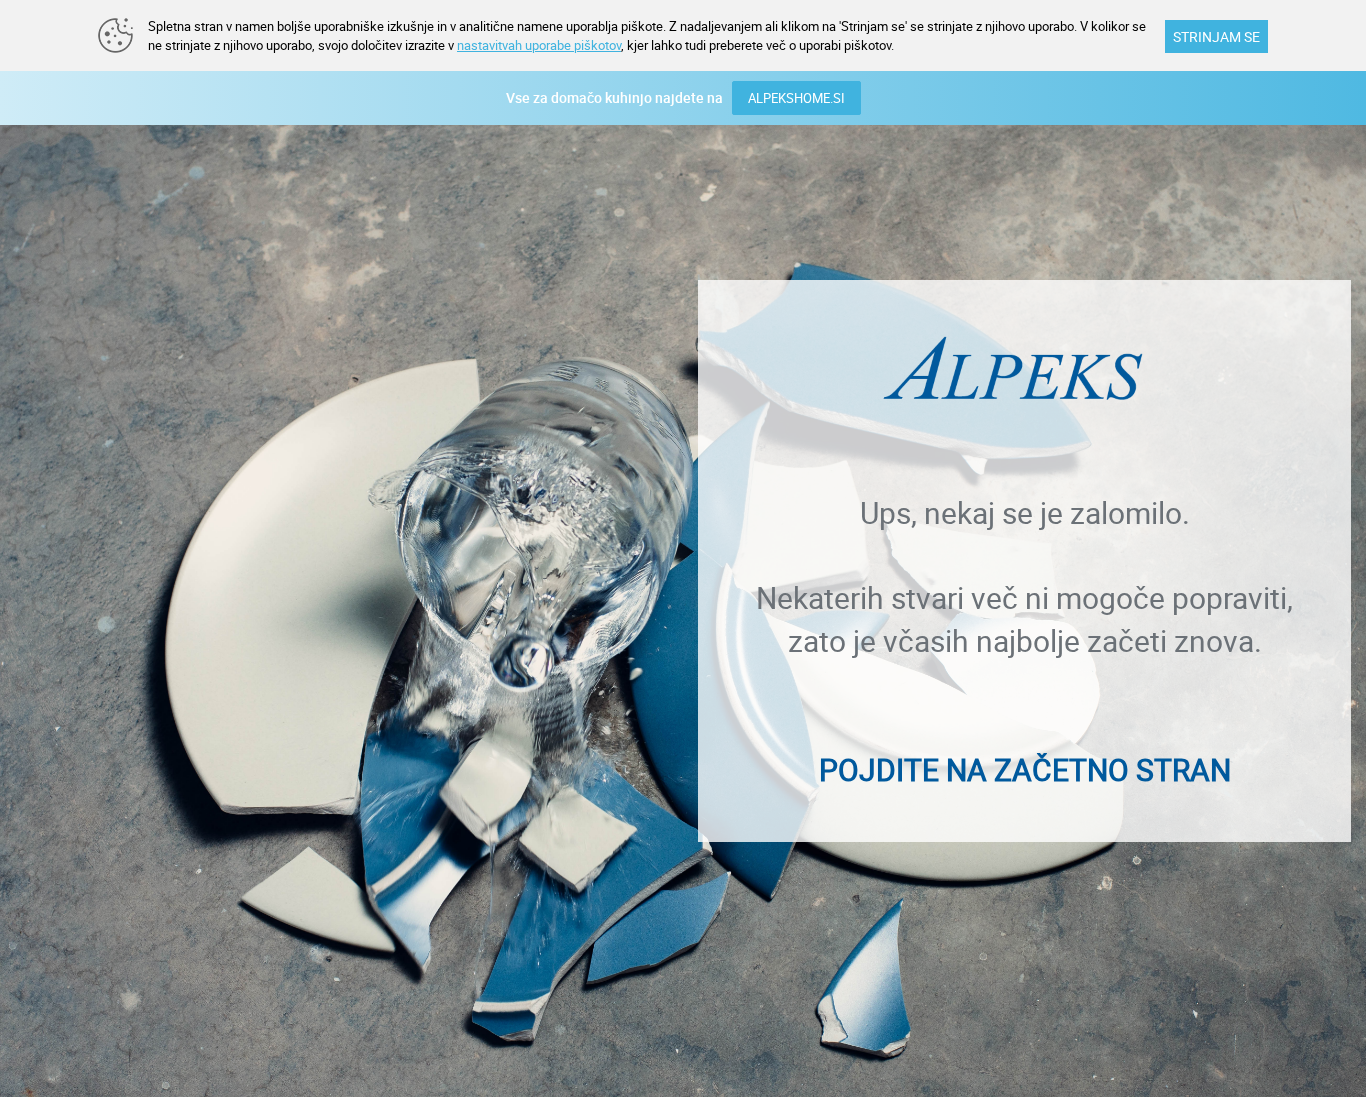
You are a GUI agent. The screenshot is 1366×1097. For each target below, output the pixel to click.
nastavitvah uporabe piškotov (539, 45)
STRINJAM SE (1216, 36)
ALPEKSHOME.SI (796, 98)
